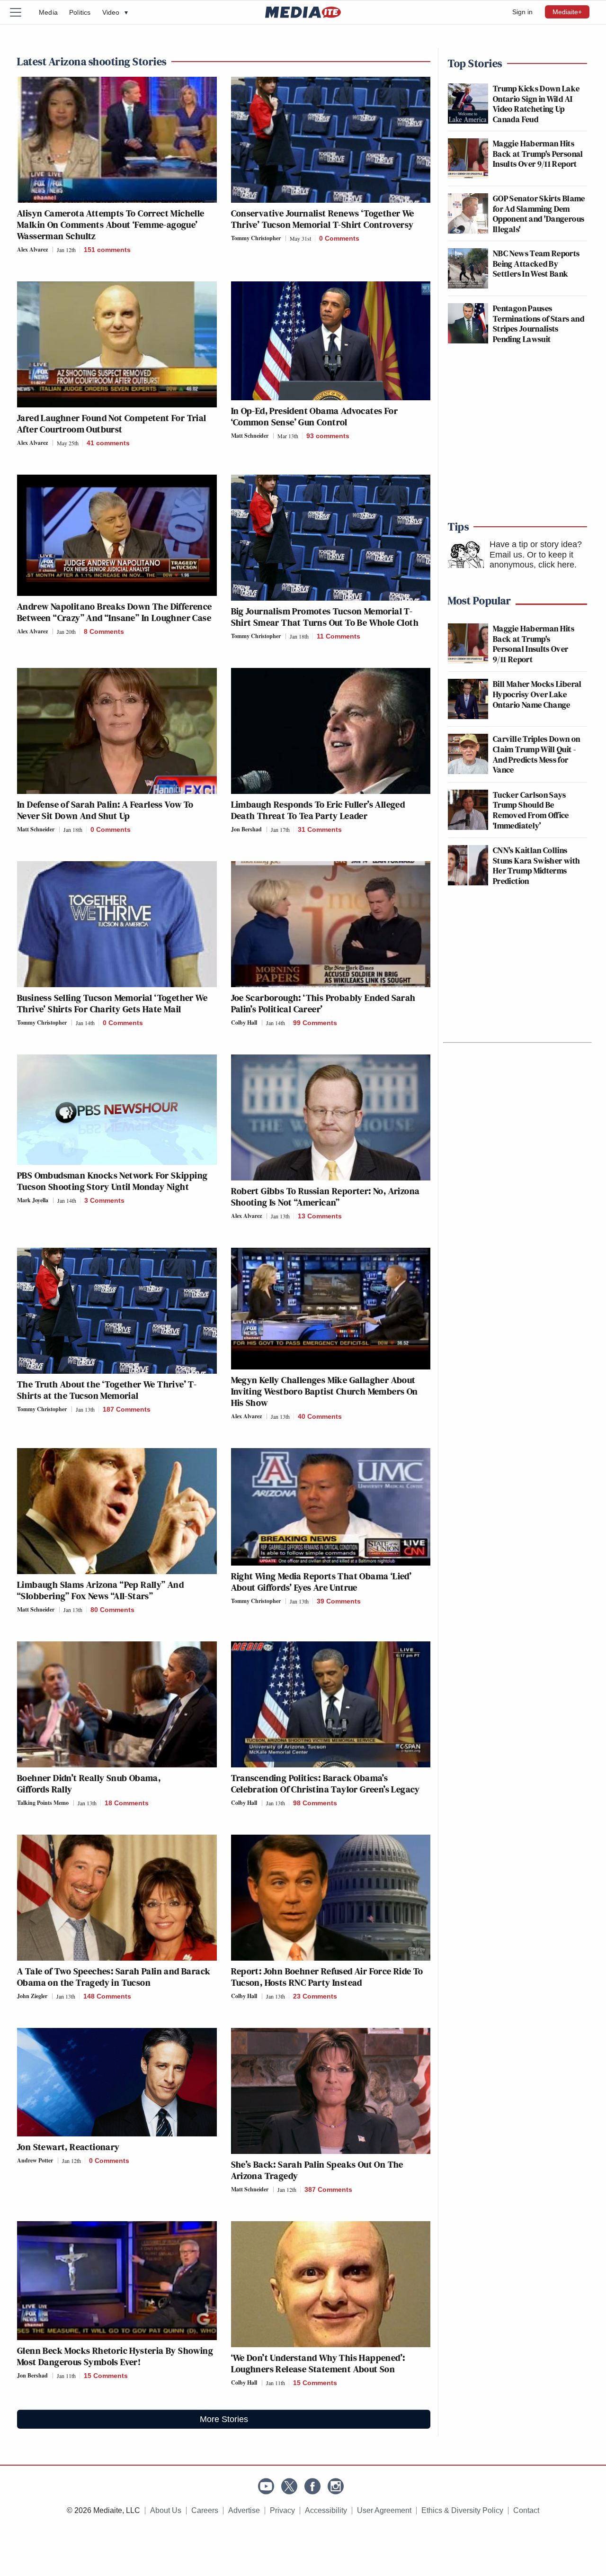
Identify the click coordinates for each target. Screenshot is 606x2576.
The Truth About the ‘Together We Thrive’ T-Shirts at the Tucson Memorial (107, 1390)
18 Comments (127, 1803)
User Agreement (384, 2510)
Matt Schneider (250, 436)
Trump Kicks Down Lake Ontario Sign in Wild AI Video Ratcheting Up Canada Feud (536, 104)
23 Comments (315, 1996)
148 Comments (107, 1996)
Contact (526, 2510)
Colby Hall (244, 1022)
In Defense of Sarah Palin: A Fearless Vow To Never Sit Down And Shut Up (105, 810)
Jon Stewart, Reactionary (68, 2147)
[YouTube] (266, 2486)
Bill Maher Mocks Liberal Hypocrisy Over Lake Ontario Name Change (537, 694)
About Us (166, 2510)
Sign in (522, 12)
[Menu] (21, 12)
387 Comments (328, 2189)
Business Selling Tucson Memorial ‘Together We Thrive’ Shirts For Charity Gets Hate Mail (112, 1003)
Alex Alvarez (32, 249)
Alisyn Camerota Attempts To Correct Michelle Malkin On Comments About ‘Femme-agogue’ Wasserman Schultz (111, 225)
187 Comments (127, 1409)
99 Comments (315, 1023)
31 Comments (320, 829)
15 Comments (106, 2376)
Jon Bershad (246, 829)
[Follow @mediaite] (289, 2486)
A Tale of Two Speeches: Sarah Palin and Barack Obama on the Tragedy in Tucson (114, 1977)
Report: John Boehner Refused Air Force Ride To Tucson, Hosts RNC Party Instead (327, 1977)
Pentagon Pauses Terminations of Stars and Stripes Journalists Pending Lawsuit (539, 324)
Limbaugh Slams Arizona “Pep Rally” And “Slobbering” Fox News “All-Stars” (100, 1590)
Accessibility (326, 2510)
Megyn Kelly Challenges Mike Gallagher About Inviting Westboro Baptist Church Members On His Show (325, 1391)
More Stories (224, 2419)
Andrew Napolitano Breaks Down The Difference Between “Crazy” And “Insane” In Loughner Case (115, 612)
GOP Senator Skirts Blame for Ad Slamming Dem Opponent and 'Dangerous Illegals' (539, 214)
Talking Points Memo (43, 1803)
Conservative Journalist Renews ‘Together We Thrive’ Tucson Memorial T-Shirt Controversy (323, 219)
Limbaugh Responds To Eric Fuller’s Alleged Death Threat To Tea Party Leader (318, 810)
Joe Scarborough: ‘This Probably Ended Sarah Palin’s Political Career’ (323, 1003)
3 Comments (104, 1200)
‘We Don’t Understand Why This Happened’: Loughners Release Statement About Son (318, 2363)
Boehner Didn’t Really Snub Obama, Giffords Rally (89, 1783)
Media (48, 12)
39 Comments (339, 1601)
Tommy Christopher (256, 238)
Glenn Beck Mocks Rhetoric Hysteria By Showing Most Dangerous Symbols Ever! (115, 2356)
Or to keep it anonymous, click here (532, 560)
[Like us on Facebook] (312, 2486)
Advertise (244, 2510)
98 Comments (315, 1803)
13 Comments (320, 1216)
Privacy (282, 2510)
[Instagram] (336, 2486)
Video (115, 12)
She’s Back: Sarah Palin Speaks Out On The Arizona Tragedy (317, 2170)
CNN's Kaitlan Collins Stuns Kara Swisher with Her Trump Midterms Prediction (536, 865)
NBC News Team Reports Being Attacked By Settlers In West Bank (536, 263)
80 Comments (112, 1610)
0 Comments (339, 238)
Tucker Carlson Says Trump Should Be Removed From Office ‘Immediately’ (531, 810)
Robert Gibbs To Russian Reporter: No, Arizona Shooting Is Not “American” (325, 1197)
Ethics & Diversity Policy (462, 2510)
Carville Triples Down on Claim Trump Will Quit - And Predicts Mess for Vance (537, 754)
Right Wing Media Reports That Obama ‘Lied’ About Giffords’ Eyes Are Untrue (321, 1582)
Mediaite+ (567, 12)
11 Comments (339, 636)
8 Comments (104, 631)
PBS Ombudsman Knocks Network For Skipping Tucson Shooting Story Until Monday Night (112, 1181)
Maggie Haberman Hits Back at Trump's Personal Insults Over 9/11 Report (538, 153)
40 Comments (320, 1416)
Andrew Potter (35, 2160)
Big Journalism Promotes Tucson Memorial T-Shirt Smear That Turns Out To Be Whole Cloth (325, 617)
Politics (80, 12)
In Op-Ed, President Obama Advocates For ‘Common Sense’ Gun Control (315, 416)
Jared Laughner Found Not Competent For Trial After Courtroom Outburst (112, 423)
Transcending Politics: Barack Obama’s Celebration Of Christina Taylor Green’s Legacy (325, 1783)
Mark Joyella (33, 1200)
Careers (205, 2510)
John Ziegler (32, 1996)
